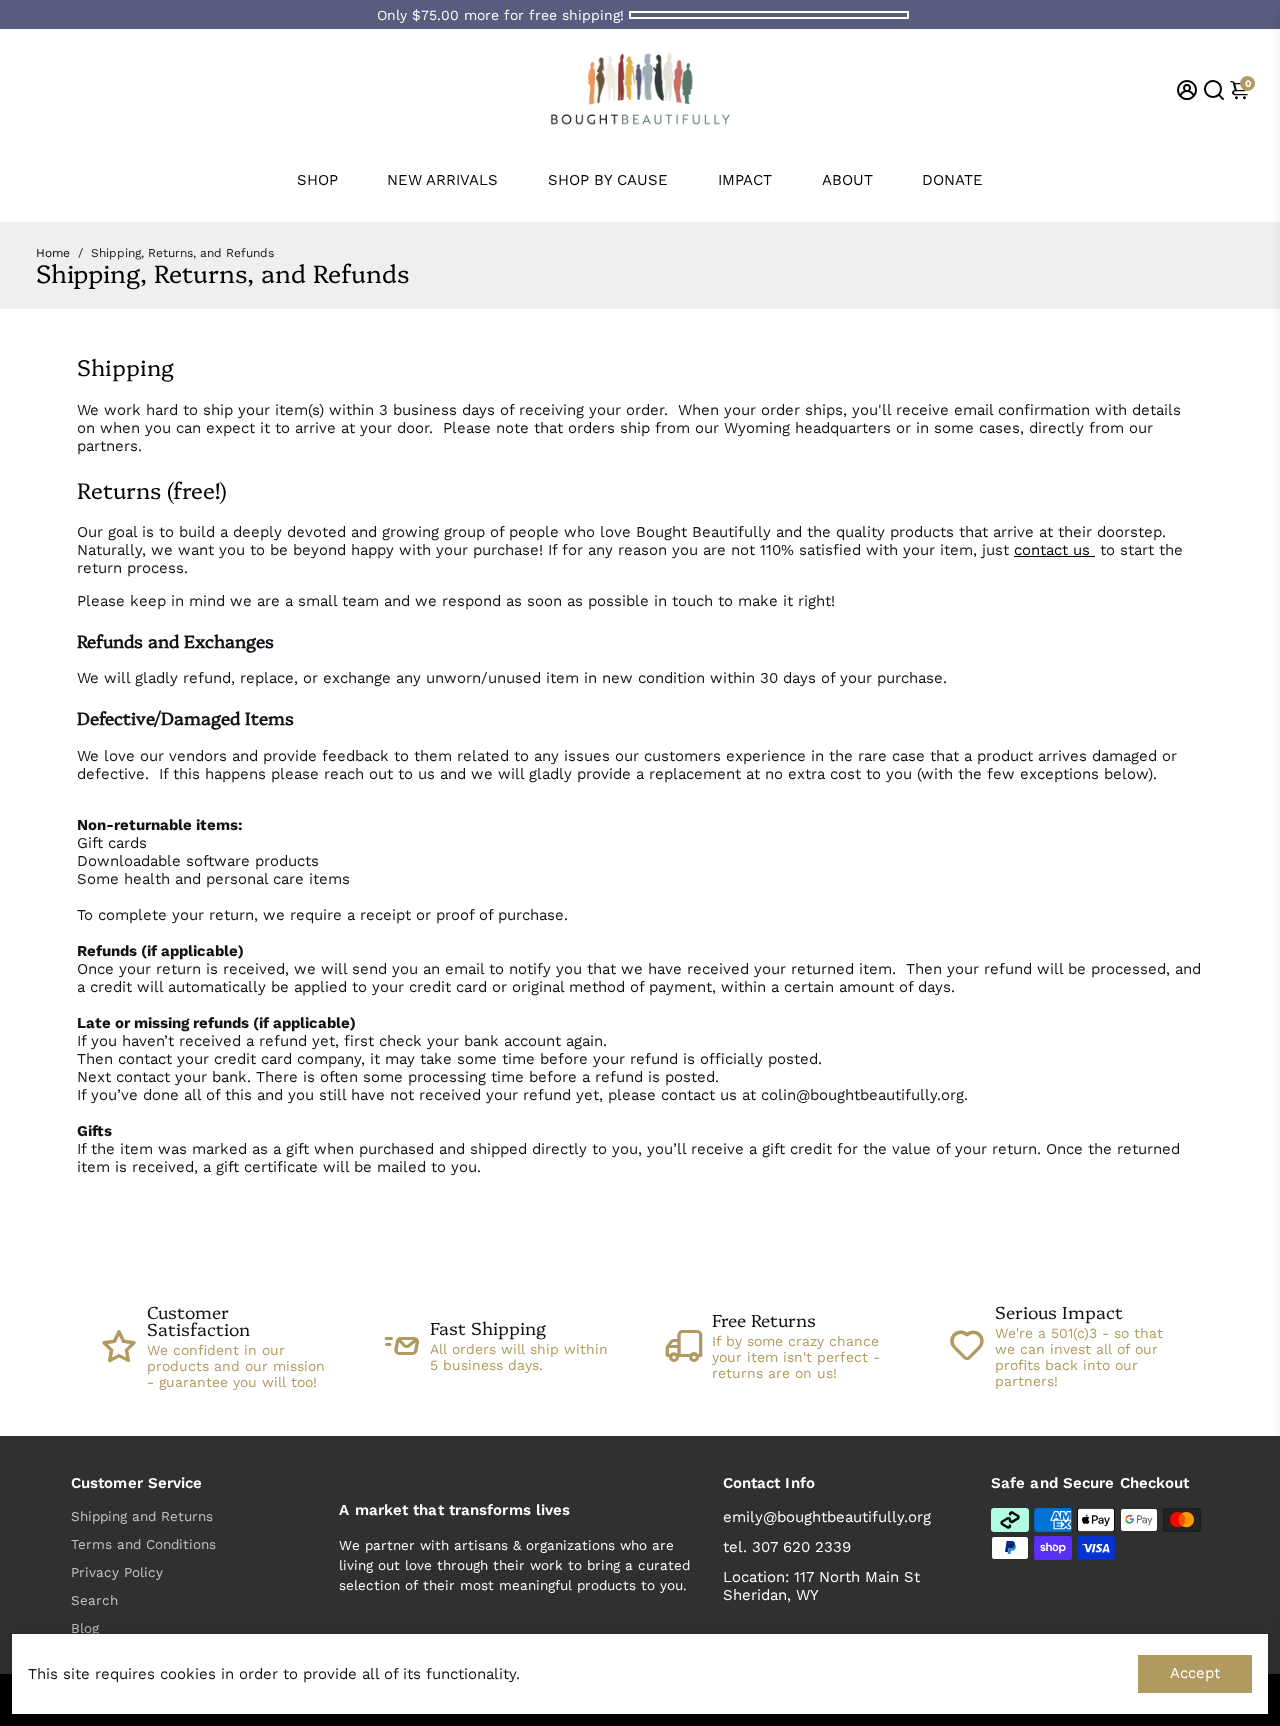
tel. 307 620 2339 (787, 1547)
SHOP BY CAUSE (608, 180)
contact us (1054, 550)
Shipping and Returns (142, 1516)
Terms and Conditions (143, 1544)
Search (94, 1600)
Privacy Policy (117, 1572)
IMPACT (745, 180)
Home (53, 253)
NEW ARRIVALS (442, 180)
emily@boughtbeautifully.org (827, 1517)
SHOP (317, 180)
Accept (1195, 1673)
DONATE (952, 180)
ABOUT (847, 180)
